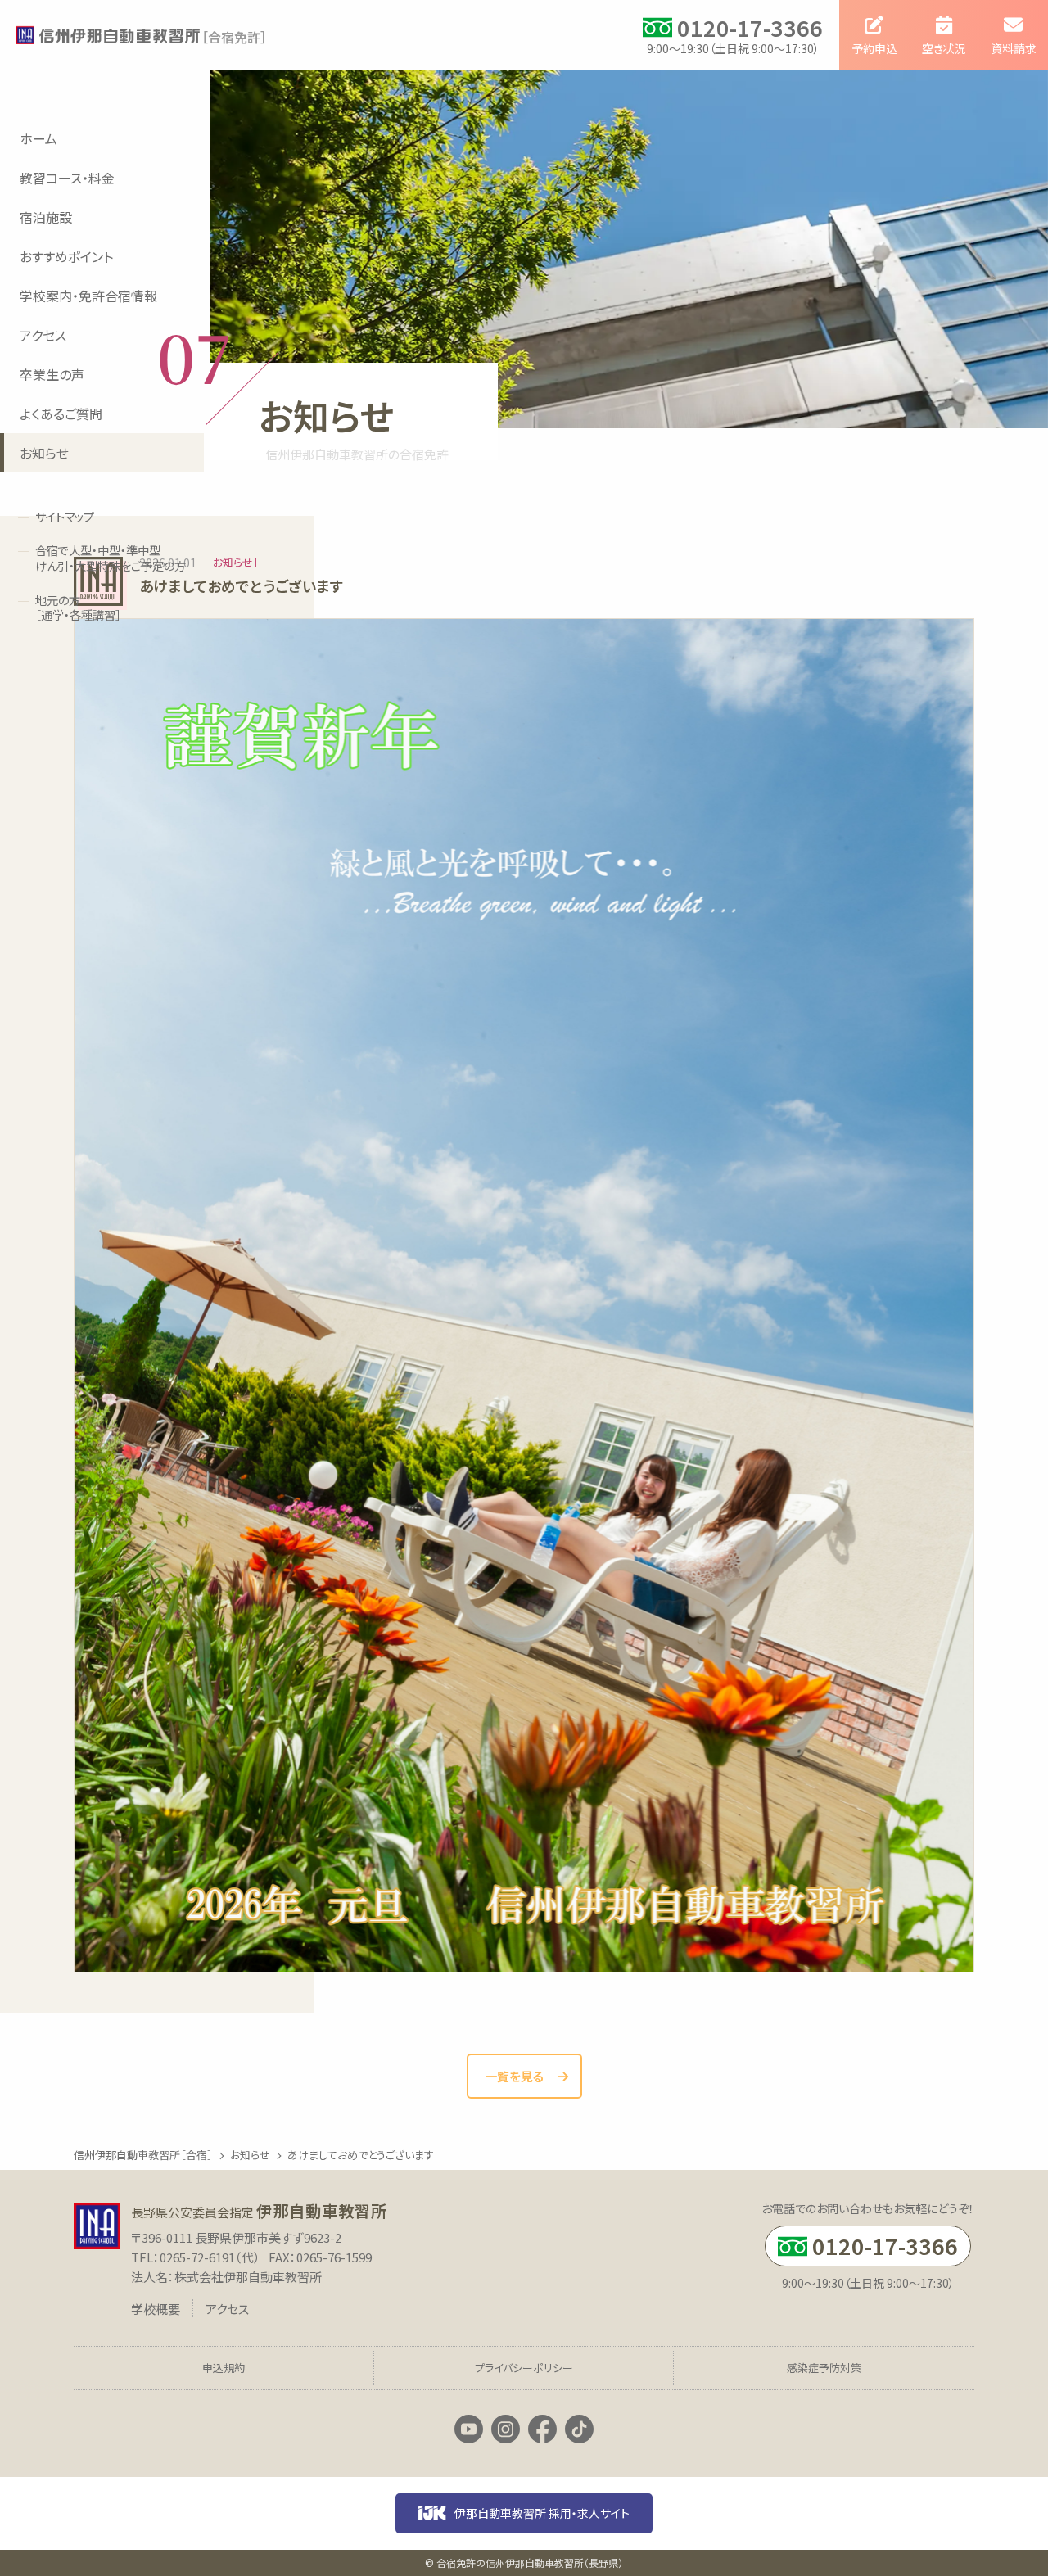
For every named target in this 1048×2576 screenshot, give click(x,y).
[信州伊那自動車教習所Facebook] (542, 2429)
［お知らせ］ (233, 562)
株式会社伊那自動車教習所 (248, 2277)
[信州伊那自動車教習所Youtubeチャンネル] (469, 2429)
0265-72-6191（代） (210, 2257)
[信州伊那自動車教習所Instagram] (506, 2429)
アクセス (227, 2309)
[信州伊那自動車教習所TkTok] (579, 2429)
